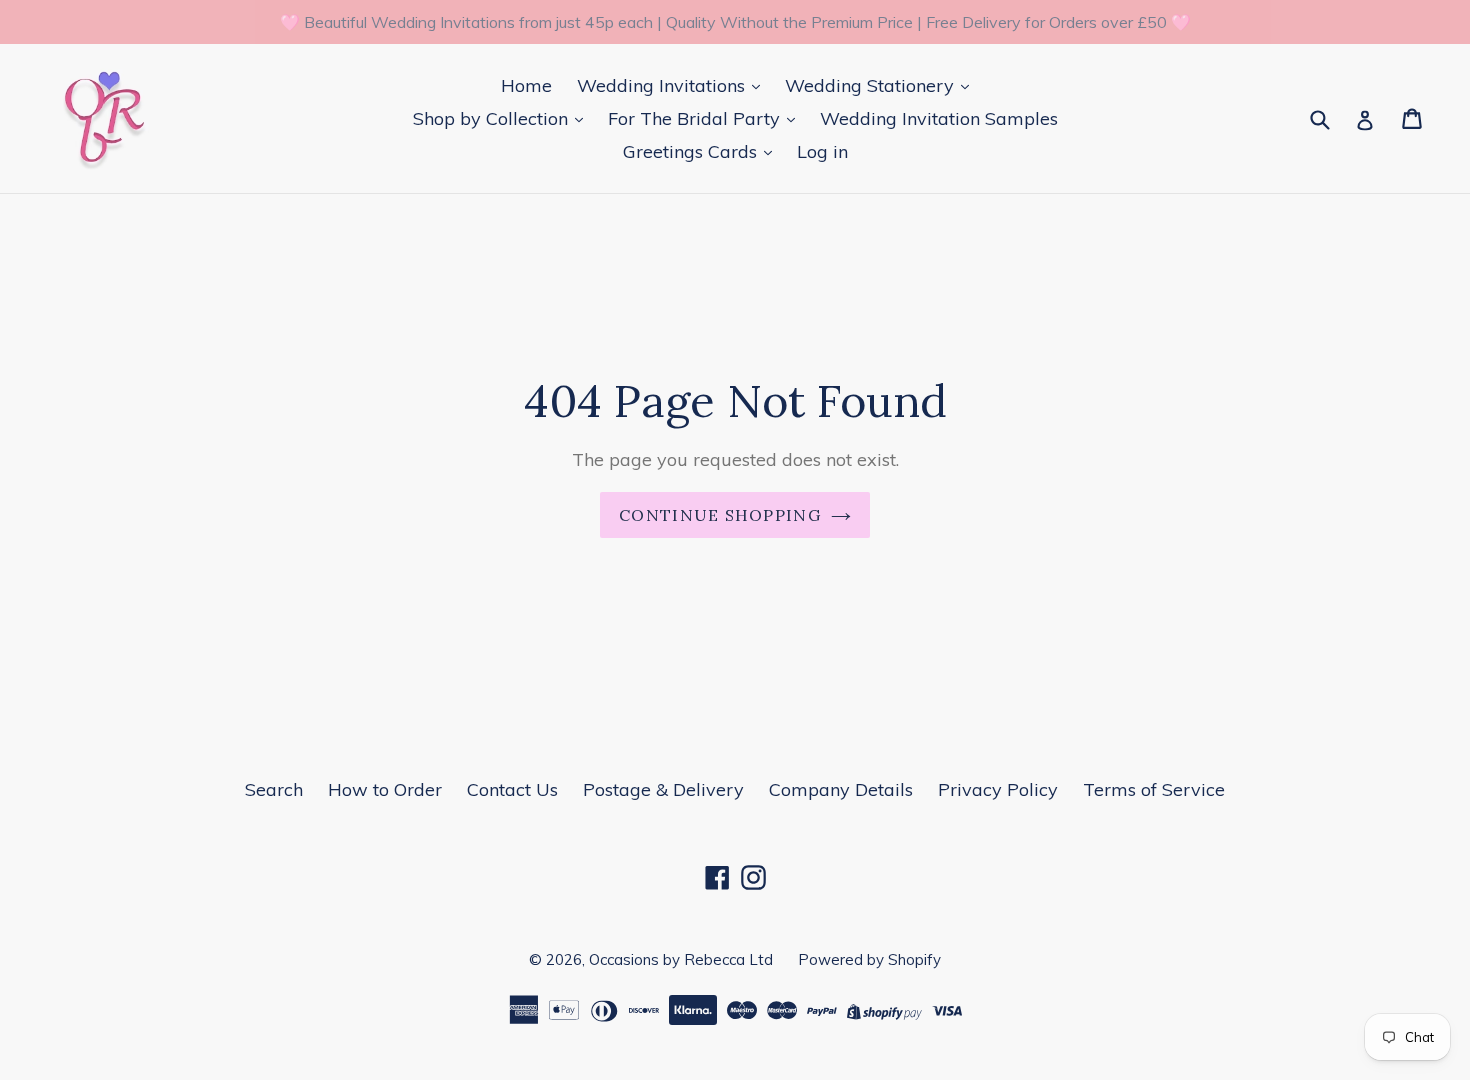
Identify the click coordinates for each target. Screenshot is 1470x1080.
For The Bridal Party (696, 118)
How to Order (385, 789)
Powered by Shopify (869, 959)
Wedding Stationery (872, 85)
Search (274, 789)
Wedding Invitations (663, 85)
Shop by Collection (493, 118)
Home (526, 85)
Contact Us (512, 789)
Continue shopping (720, 515)
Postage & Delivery (663, 789)
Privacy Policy (998, 789)
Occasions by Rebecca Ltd (681, 959)
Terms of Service (1154, 789)
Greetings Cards (692, 151)
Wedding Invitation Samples (939, 118)
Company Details (841, 789)
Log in (822, 151)
